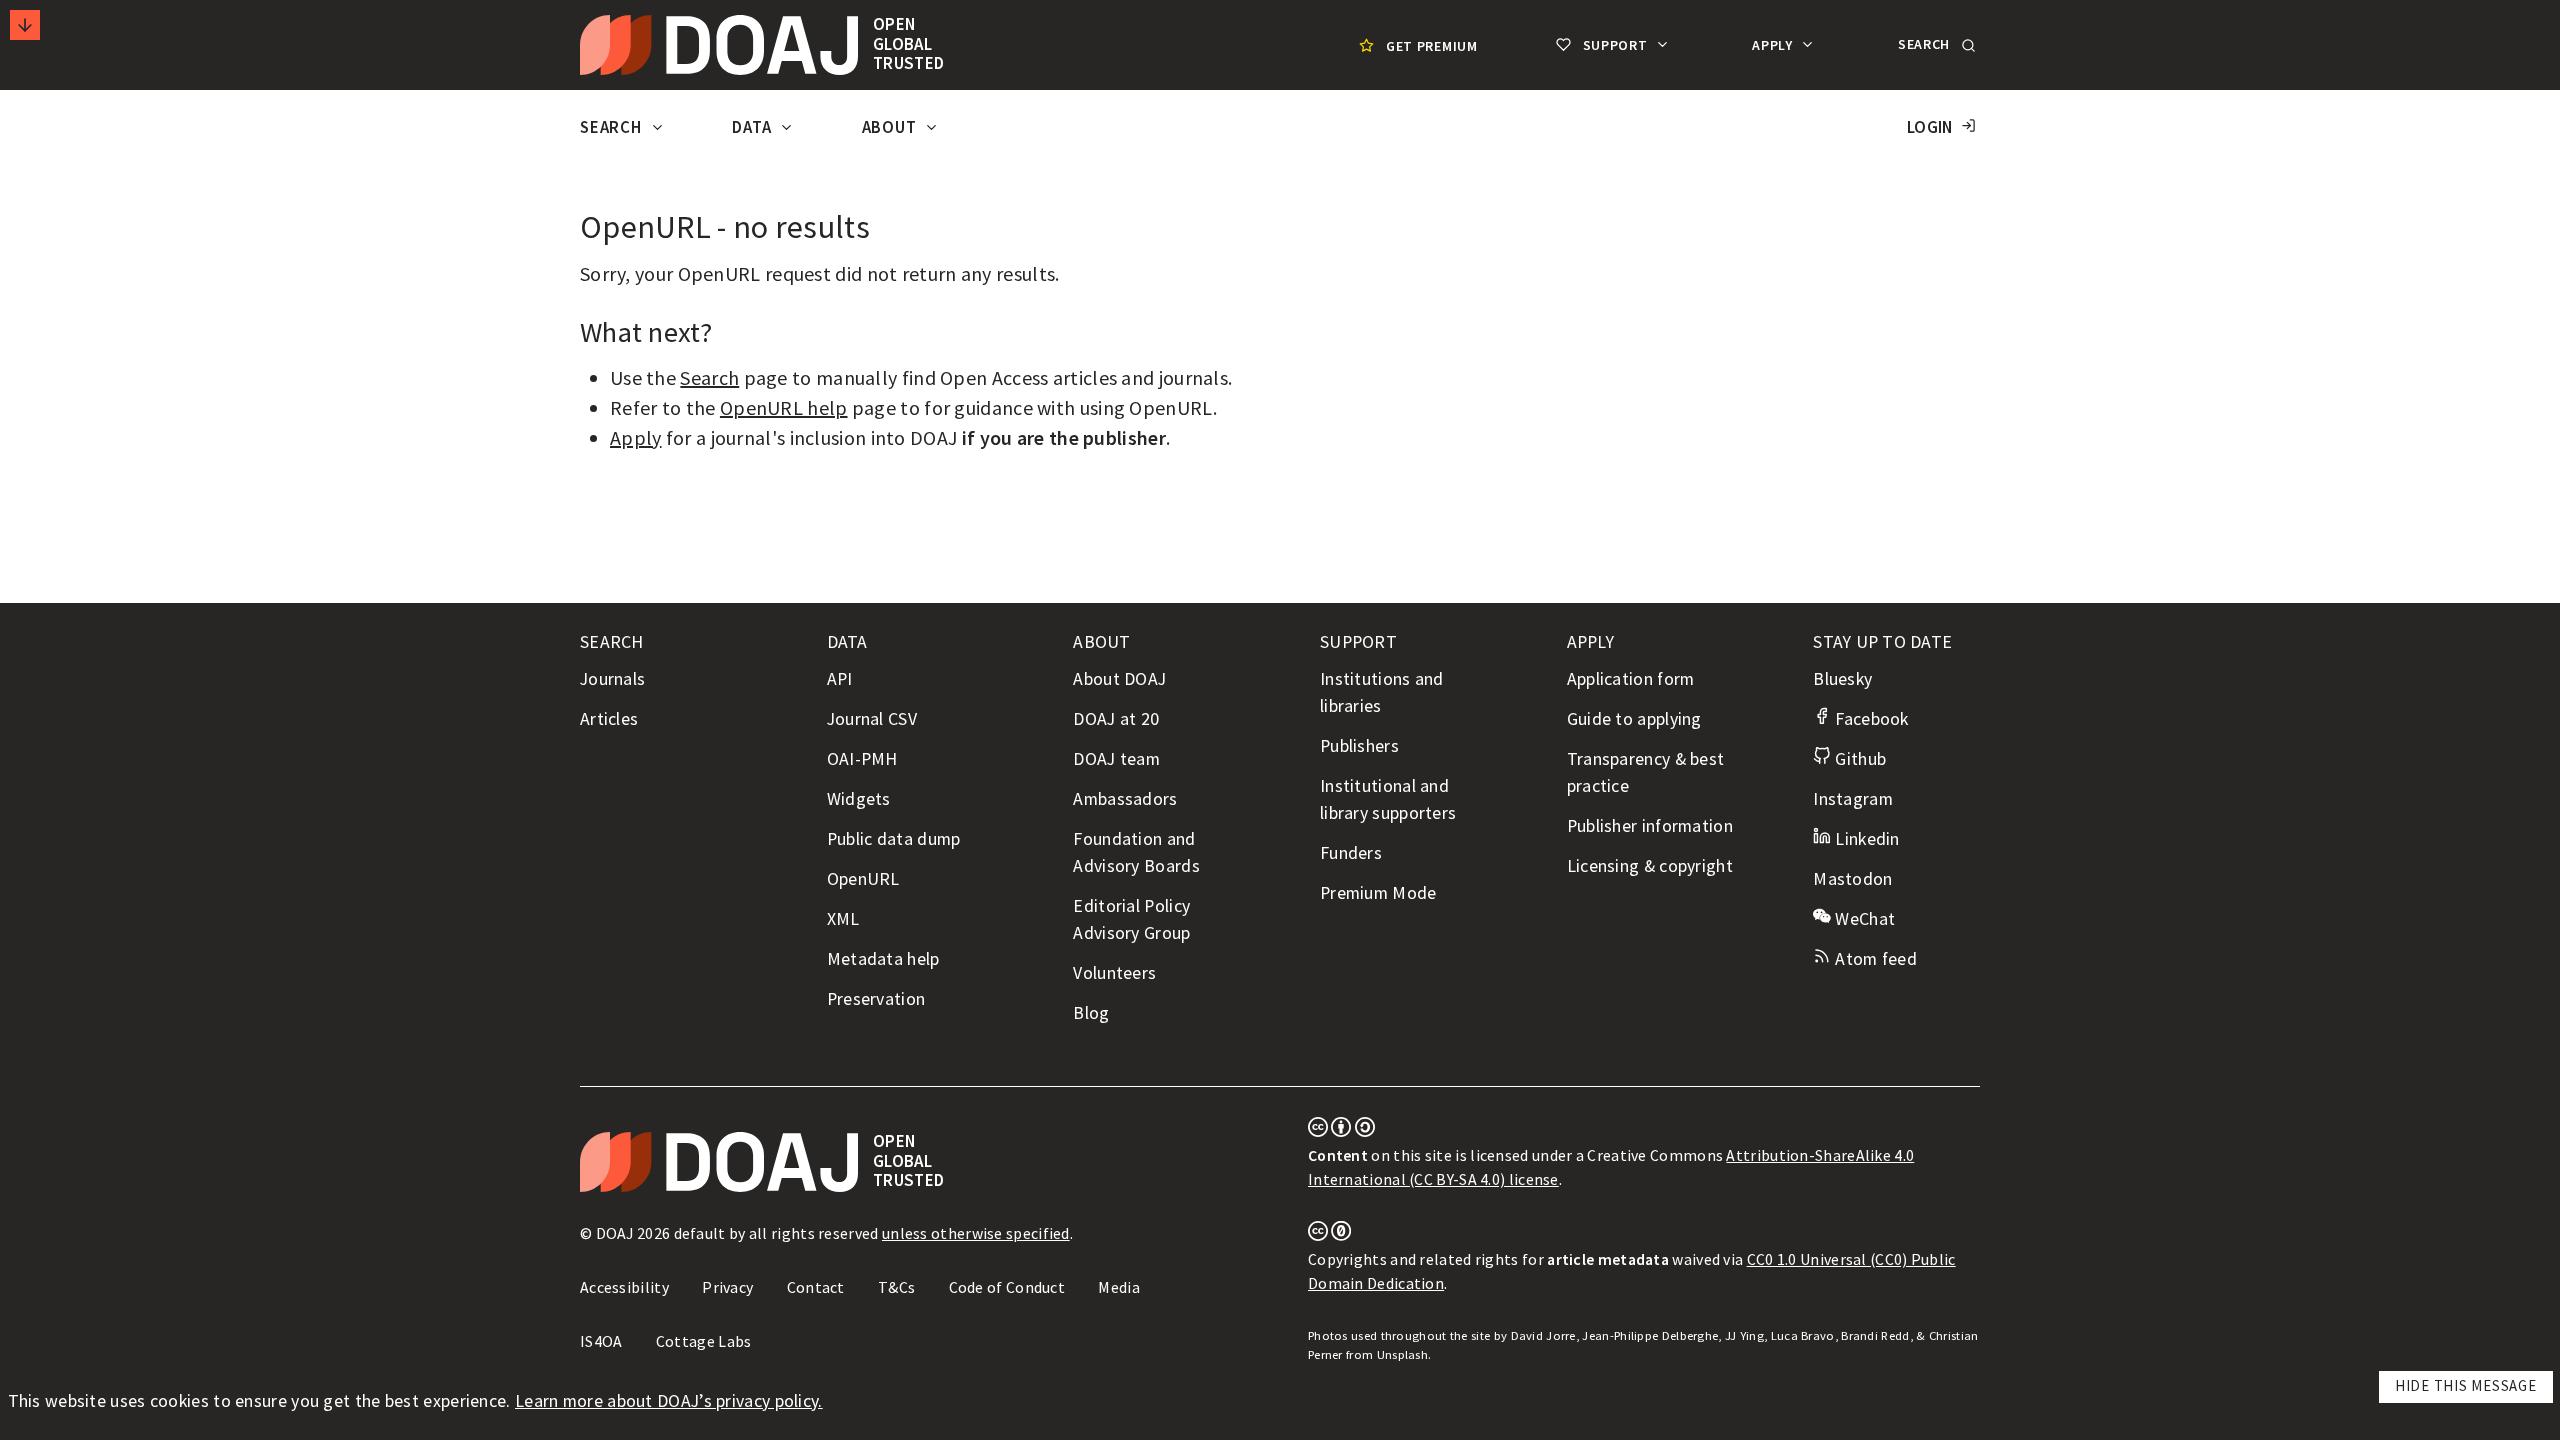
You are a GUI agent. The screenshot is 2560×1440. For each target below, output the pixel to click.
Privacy (727, 1287)
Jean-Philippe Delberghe (1650, 1335)
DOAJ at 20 (1116, 719)
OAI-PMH (862, 759)
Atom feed (1874, 959)
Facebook (1869, 719)
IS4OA (601, 1341)
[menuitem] (1416, 45)
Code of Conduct (1007, 1287)
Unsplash (1402, 1354)
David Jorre (1543, 1335)
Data (753, 127)
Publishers (1359, 746)
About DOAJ (1119, 679)
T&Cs (896, 1287)
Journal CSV (872, 719)
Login (1930, 127)
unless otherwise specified (976, 1233)
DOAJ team (1116, 759)
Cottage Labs (704, 1341)
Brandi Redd (1875, 1335)
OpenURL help (784, 407)
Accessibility (624, 1287)
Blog (1091, 1013)
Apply (1774, 45)
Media (1119, 1287)
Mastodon (1852, 879)
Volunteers (1114, 973)
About (891, 127)
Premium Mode (1378, 893)
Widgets (859, 799)
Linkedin (1865, 839)
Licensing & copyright (1650, 866)
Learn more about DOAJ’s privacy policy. (669, 1401)
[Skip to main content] (25, 25)
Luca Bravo (1803, 1335)
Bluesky (1842, 679)
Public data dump (894, 839)
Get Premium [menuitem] (1432, 46)
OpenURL (863, 879)
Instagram (1853, 799)
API (840, 679)
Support (1615, 45)
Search (613, 127)
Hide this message (2466, 1385)
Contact (816, 1287)
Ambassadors (1125, 799)
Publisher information (1650, 826)
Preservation (876, 999)
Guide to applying (1634, 719)
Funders (1351, 853)
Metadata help (883, 959)
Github (1858, 759)
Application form (1631, 679)
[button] (1935, 45)
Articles (609, 719)
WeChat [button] (1863, 919)
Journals (612, 679)
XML (843, 919)
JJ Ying (1744, 1335)
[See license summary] (1341, 1131)
